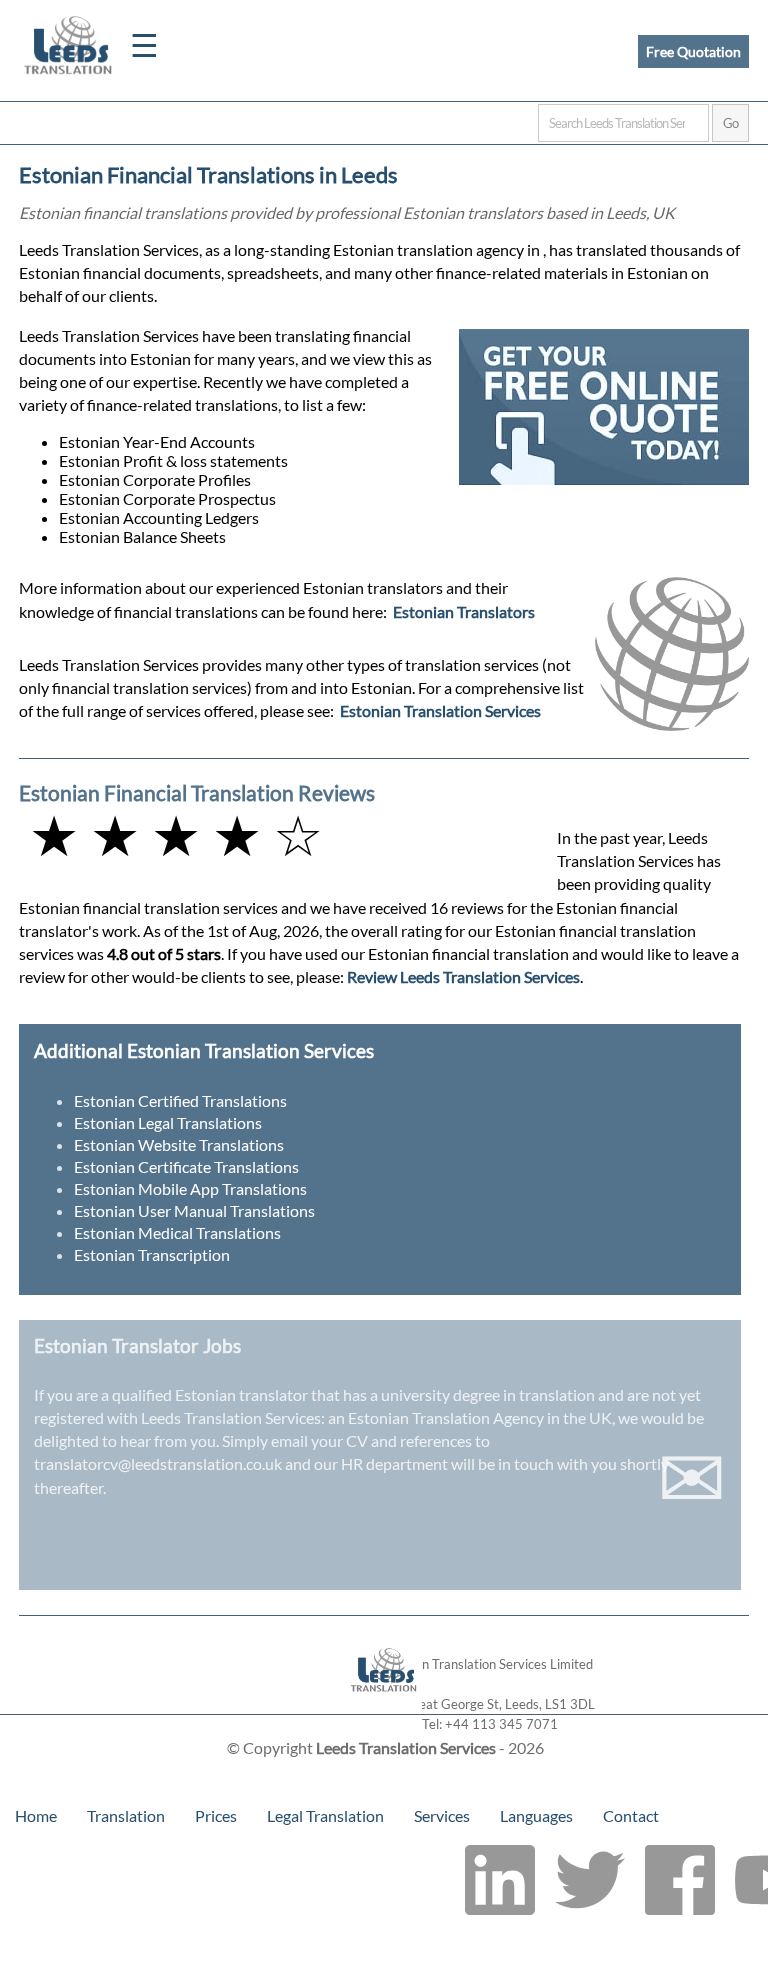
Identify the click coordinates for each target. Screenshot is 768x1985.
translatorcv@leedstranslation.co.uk (158, 1463)
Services (442, 1815)
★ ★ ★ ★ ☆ (176, 834)
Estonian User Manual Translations (194, 1210)
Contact (631, 1815)
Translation (126, 1815)
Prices (216, 1815)
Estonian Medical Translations (177, 1232)
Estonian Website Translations (179, 1144)
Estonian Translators (464, 611)
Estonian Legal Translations (168, 1122)
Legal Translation (325, 1815)
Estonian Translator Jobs (137, 1345)
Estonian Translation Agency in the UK (480, 1417)
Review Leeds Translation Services (463, 976)
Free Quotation (693, 51)
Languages (536, 1815)
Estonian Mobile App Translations (190, 1188)
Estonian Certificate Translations (186, 1166)
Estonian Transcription (152, 1254)
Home (36, 1815)
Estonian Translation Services (440, 710)
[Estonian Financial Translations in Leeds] (384, 1704)
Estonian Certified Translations (180, 1100)
